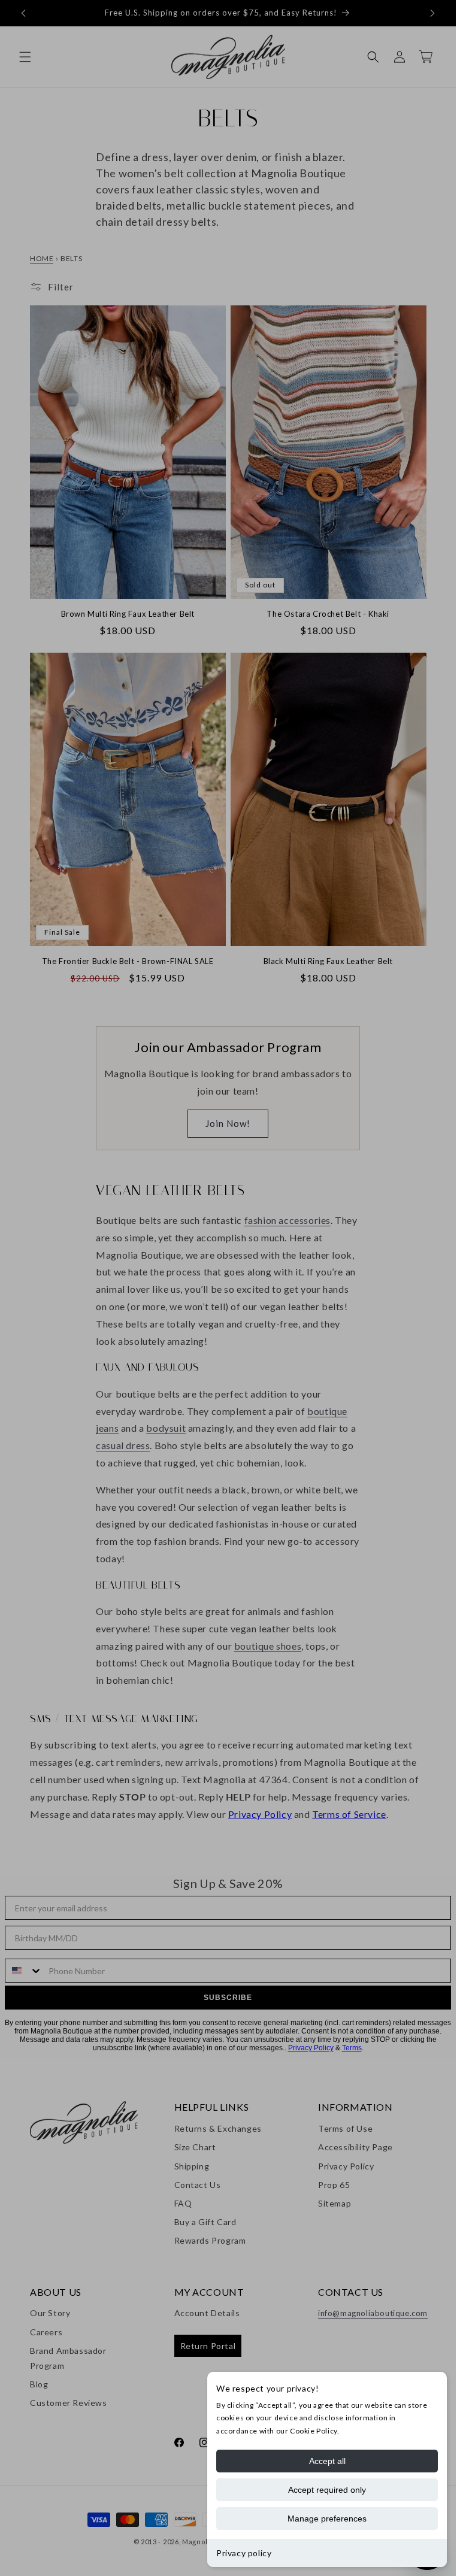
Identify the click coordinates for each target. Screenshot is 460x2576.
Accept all (327, 2461)
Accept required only (327, 2490)
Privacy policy (244, 2553)
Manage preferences (327, 2519)
